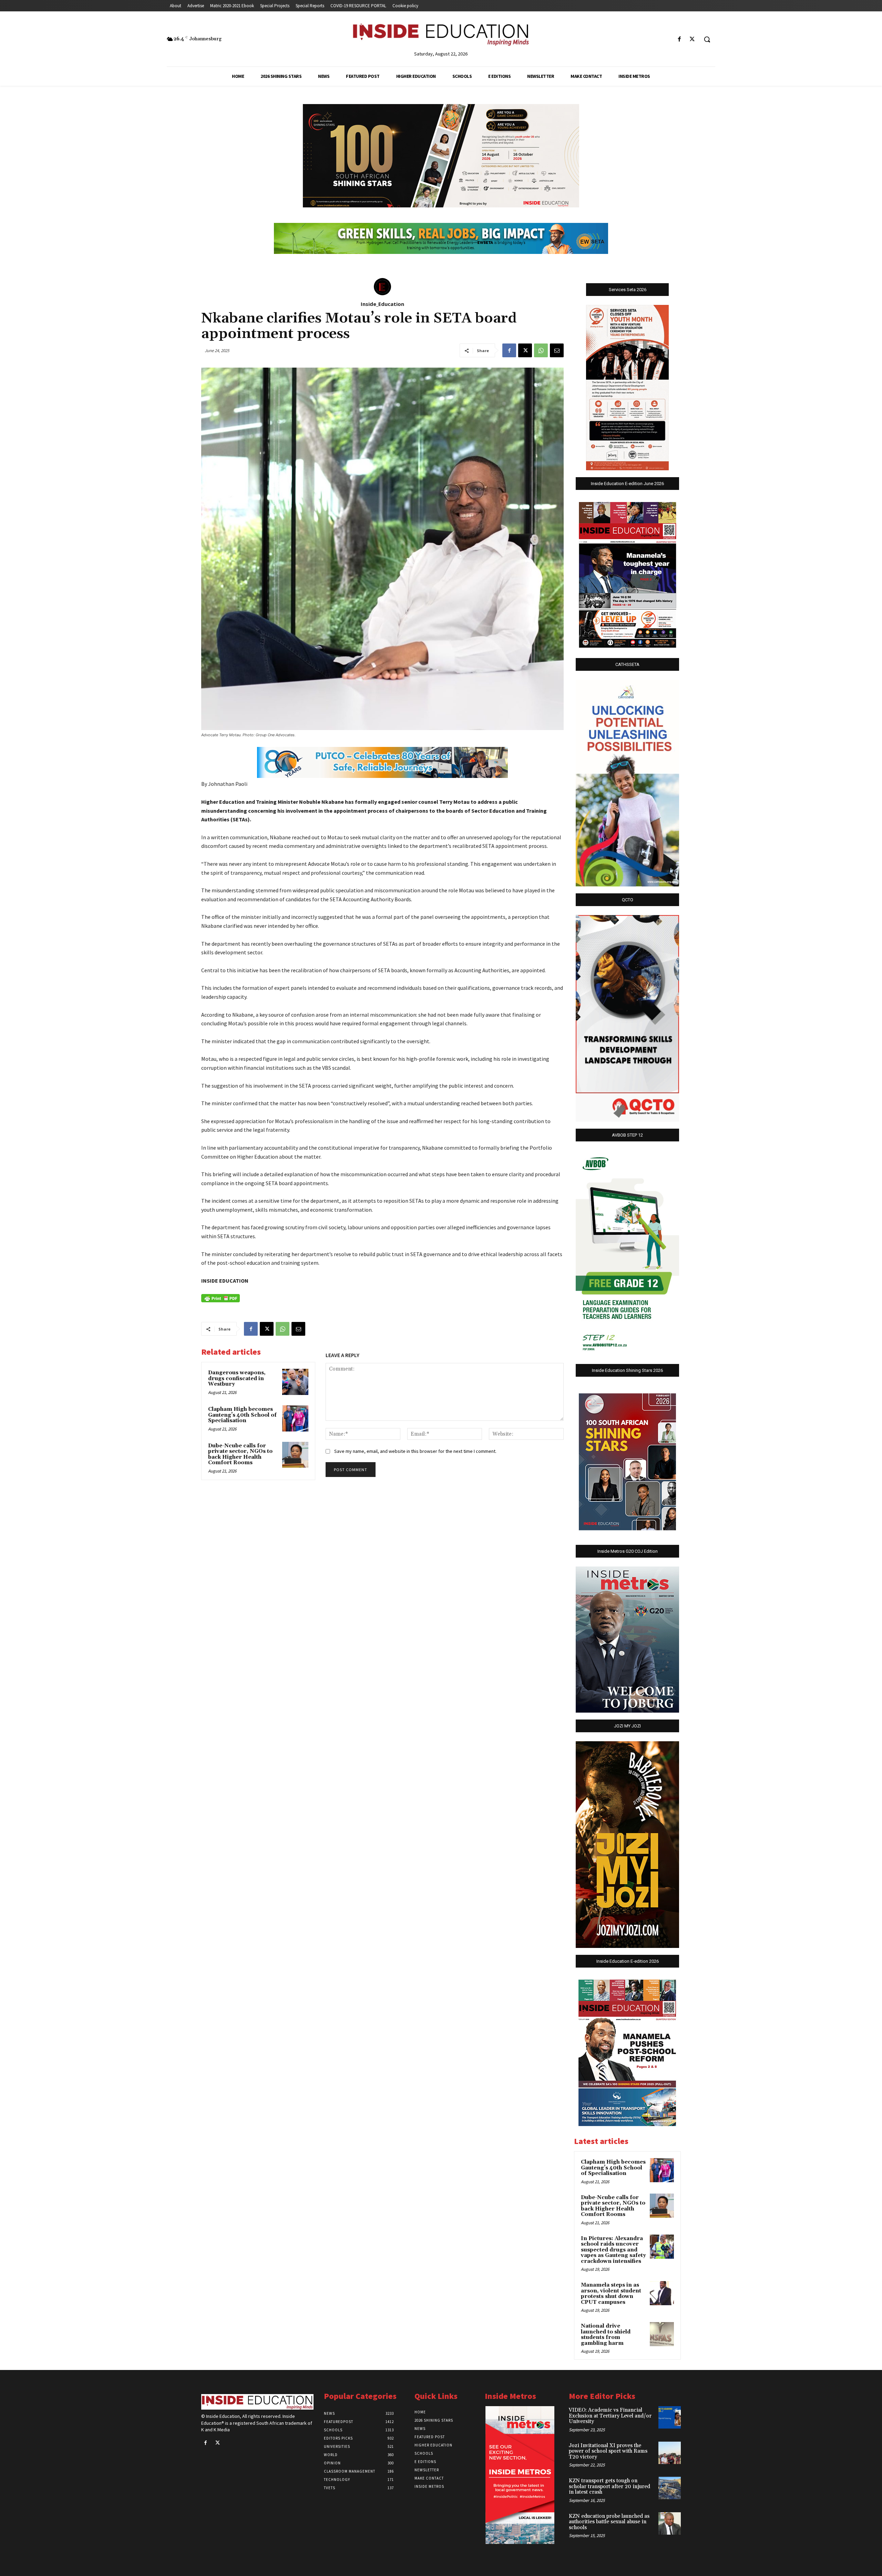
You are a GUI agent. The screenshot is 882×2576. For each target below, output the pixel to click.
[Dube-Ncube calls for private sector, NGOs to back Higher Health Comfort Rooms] (295, 1455)
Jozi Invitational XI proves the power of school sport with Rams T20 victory (608, 2451)
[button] (707, 39)
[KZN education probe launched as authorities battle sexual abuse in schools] (670, 2523)
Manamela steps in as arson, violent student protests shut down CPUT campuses (611, 2294)
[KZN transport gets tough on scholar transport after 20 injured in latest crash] (670, 2488)
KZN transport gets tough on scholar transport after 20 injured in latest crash (609, 2486)
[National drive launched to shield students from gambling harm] (662, 2334)
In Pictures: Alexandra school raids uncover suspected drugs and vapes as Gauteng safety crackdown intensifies (613, 2250)
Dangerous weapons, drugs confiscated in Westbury (237, 1378)
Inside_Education (382, 304)
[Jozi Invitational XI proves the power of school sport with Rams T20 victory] (670, 2453)
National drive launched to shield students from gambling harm (606, 2335)
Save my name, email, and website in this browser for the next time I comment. (415, 1451)
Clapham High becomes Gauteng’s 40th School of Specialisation (242, 1415)
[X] (692, 39)
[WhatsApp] (541, 350)
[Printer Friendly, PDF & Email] (220, 1298)
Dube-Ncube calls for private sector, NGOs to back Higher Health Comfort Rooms (240, 1454)
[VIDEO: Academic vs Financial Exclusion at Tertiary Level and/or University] (670, 2417)
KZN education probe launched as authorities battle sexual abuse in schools (609, 2522)
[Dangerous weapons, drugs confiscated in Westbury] (295, 1382)
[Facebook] (680, 39)
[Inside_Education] (382, 287)
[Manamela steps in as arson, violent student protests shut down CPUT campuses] (662, 2293)
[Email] (557, 350)
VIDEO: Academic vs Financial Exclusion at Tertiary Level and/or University (610, 2416)
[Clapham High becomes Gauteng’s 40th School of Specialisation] (295, 1418)
